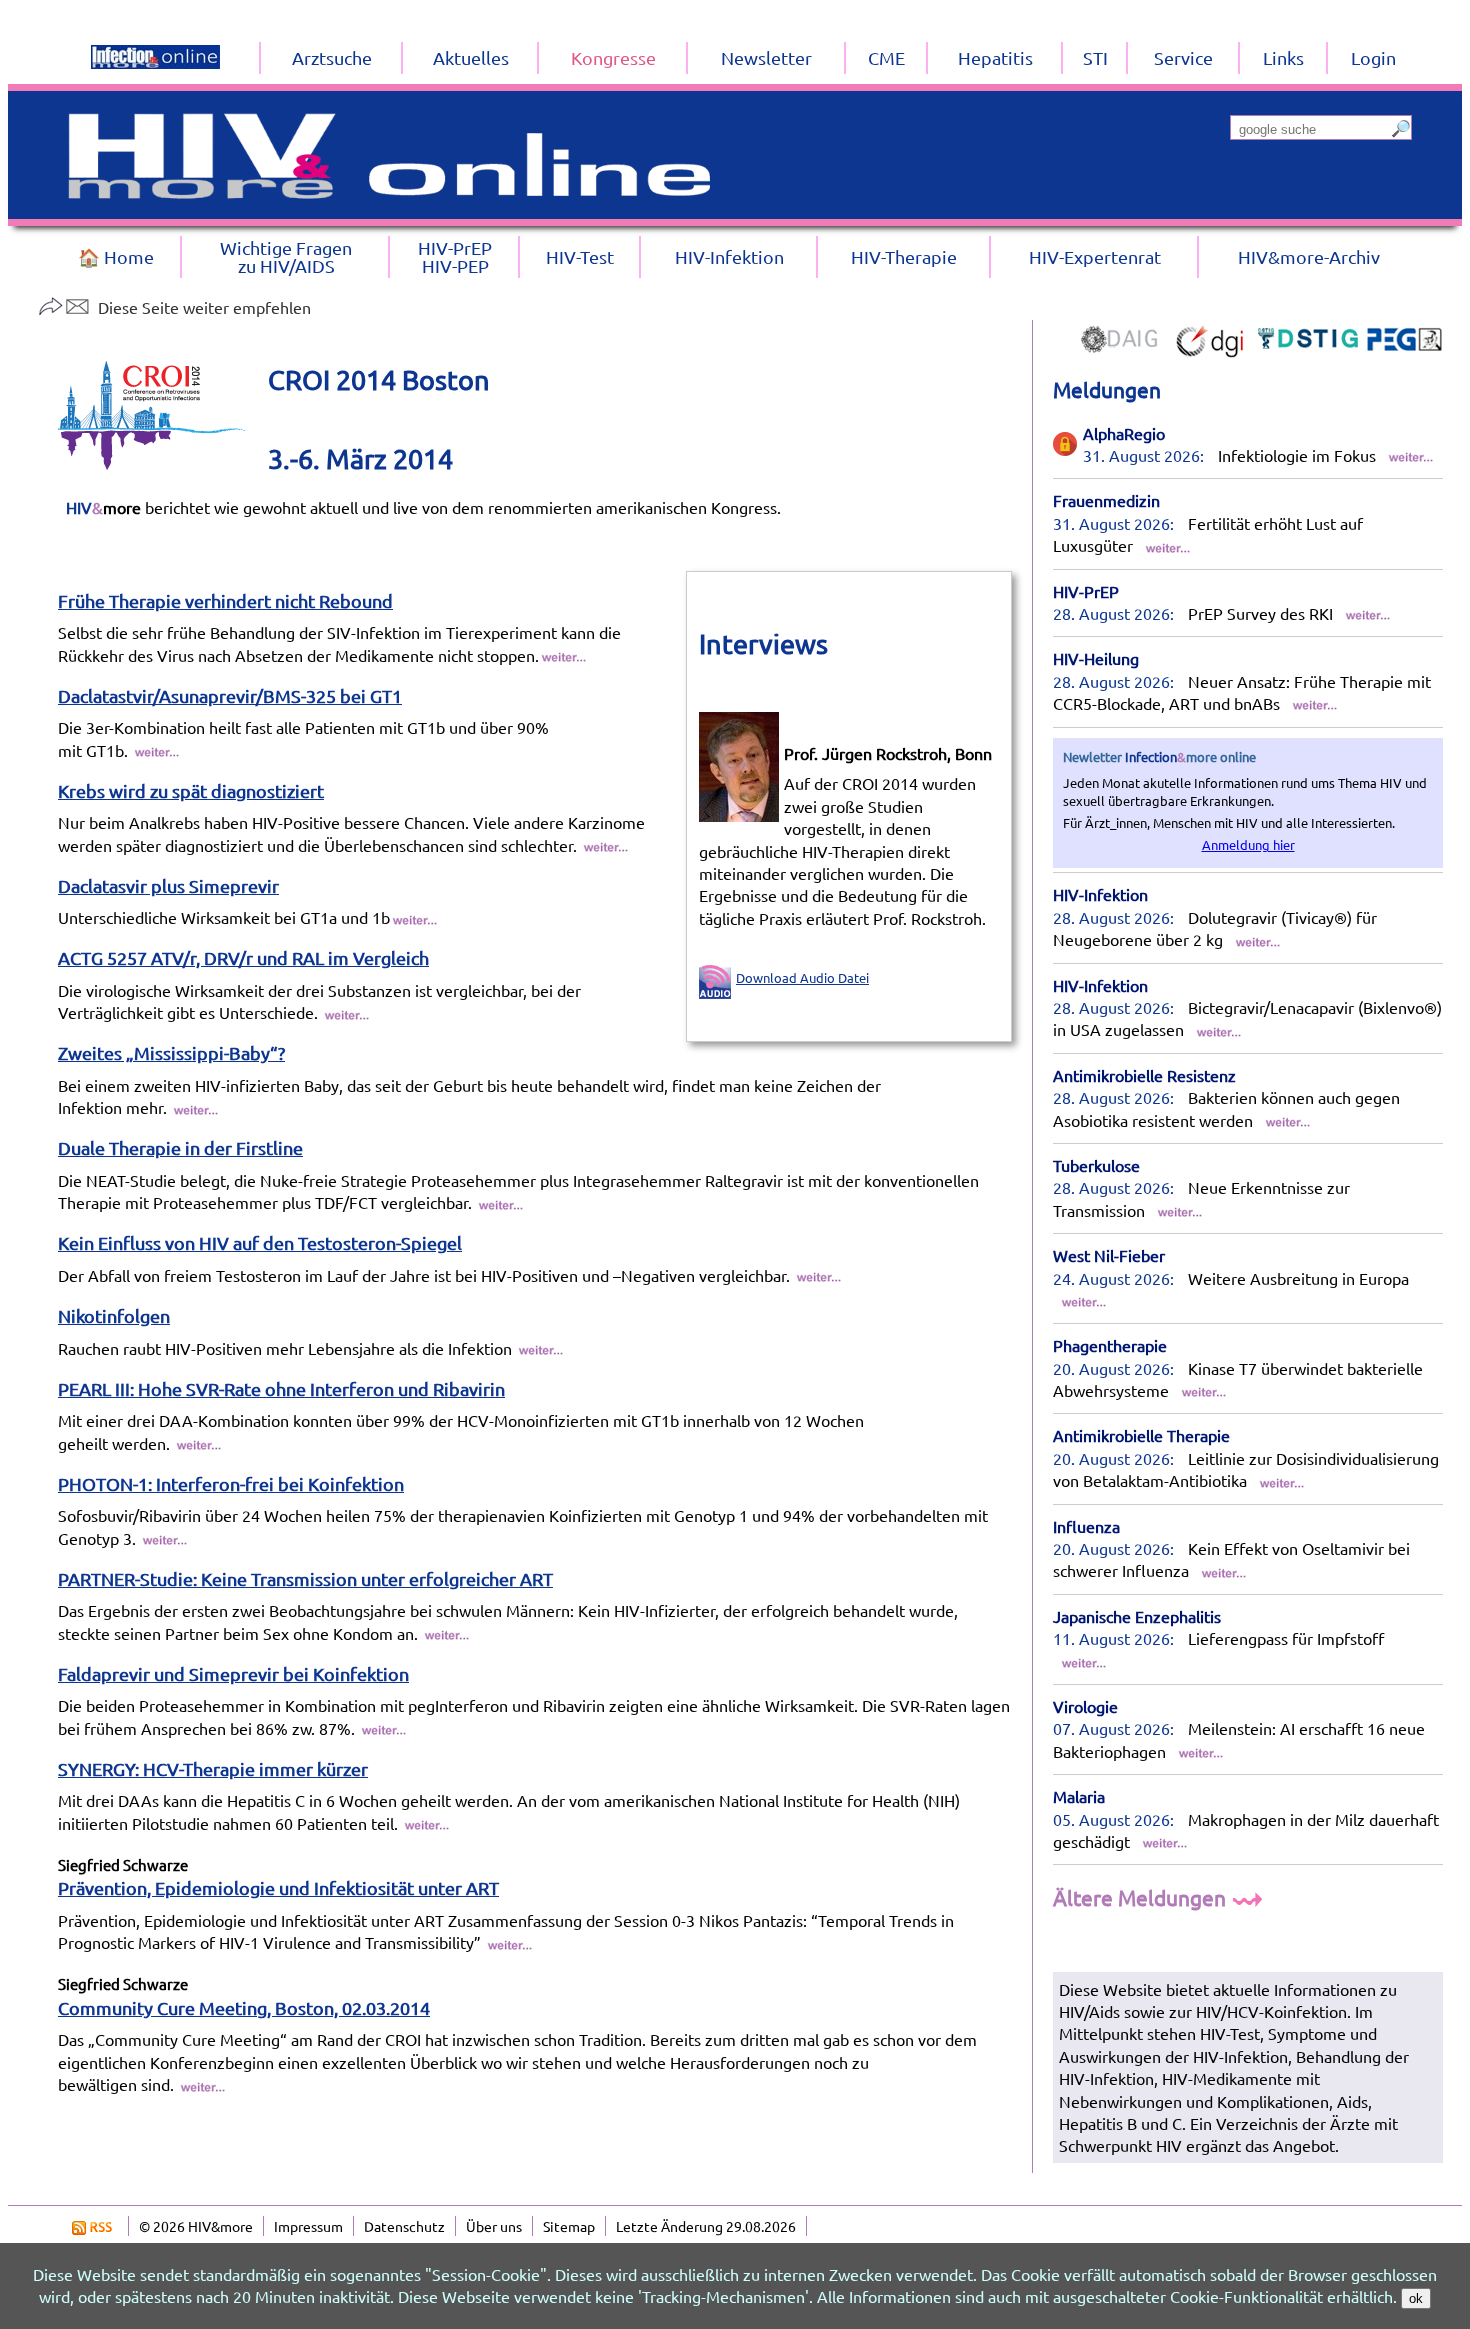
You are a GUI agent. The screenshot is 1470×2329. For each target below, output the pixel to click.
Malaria (1079, 1796)
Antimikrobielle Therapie (1141, 1435)
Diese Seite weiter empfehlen (204, 307)
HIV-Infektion (1100, 894)
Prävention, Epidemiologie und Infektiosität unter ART (278, 1887)
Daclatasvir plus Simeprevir (168, 885)
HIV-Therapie (904, 256)
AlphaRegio (1124, 433)
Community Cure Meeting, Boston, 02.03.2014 (244, 2007)
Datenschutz (404, 2226)
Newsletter (766, 57)
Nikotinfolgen (114, 1315)
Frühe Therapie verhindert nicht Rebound (225, 600)
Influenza (1086, 1526)
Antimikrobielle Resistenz (1144, 1075)
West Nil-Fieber (1109, 1255)
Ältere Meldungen (1142, 1897)
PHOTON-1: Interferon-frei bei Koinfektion (231, 1483)
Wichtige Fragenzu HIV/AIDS (286, 256)
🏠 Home (116, 256)
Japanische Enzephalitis (1137, 1616)
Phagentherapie (1110, 1345)
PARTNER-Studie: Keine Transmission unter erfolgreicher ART (305, 1578)
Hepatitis (995, 57)
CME (886, 57)
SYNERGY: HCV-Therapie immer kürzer (213, 1768)
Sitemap (569, 2226)
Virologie (1085, 1706)
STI (1095, 57)
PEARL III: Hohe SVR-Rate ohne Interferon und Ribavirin (281, 1388)
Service (1183, 57)
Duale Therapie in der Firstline (180, 1147)
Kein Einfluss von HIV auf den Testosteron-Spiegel (260, 1242)
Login (1373, 57)
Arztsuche (332, 57)
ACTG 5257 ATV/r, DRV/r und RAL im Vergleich (243, 957)
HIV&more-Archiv (1309, 256)
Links (1283, 57)
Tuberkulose (1096, 1165)
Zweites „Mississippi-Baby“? (171, 1052)
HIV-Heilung (1096, 658)
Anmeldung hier (1248, 844)
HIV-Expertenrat (1095, 256)
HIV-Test (580, 256)
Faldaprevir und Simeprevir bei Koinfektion (233, 1673)
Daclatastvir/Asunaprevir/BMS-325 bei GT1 (230, 695)
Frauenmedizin (1106, 500)
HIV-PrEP (1086, 591)
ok (1416, 2298)
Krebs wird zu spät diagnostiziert (191, 790)
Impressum (308, 2226)
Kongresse (613, 57)
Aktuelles (471, 57)
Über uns (494, 2226)
